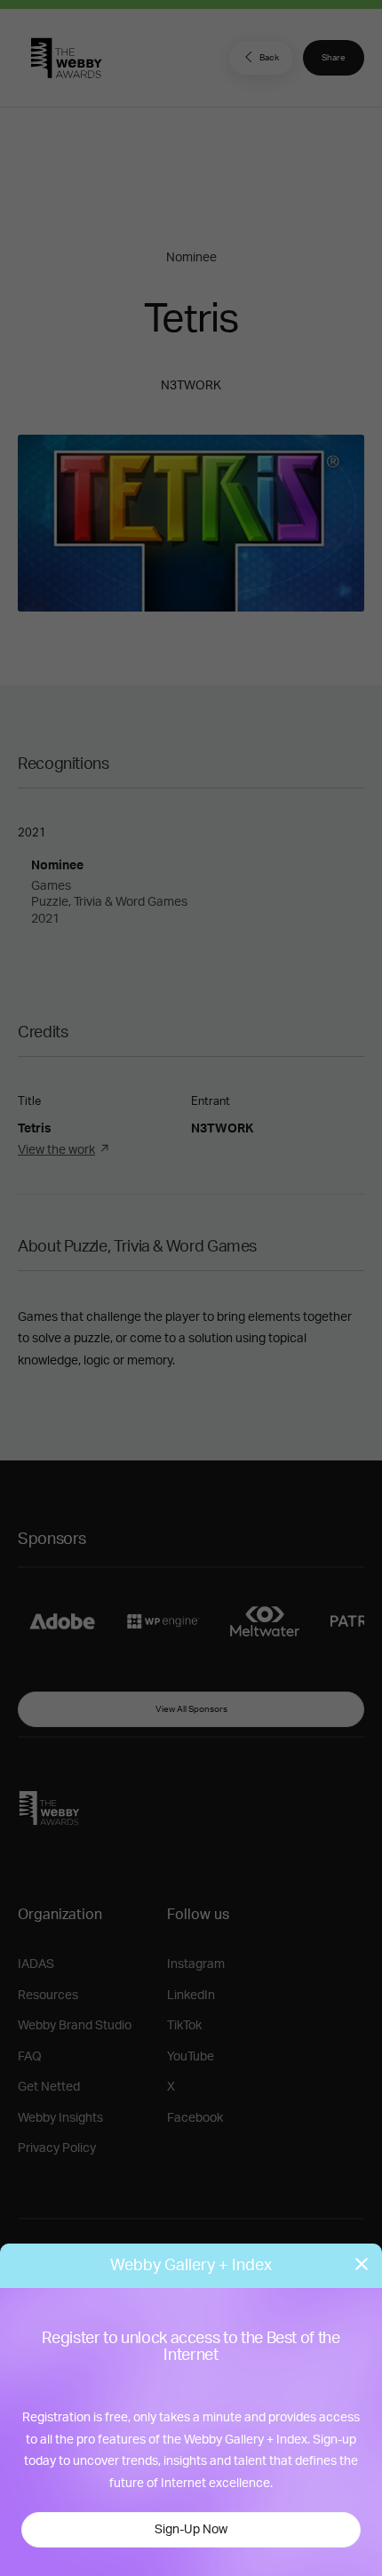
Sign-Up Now (191, 2530)
